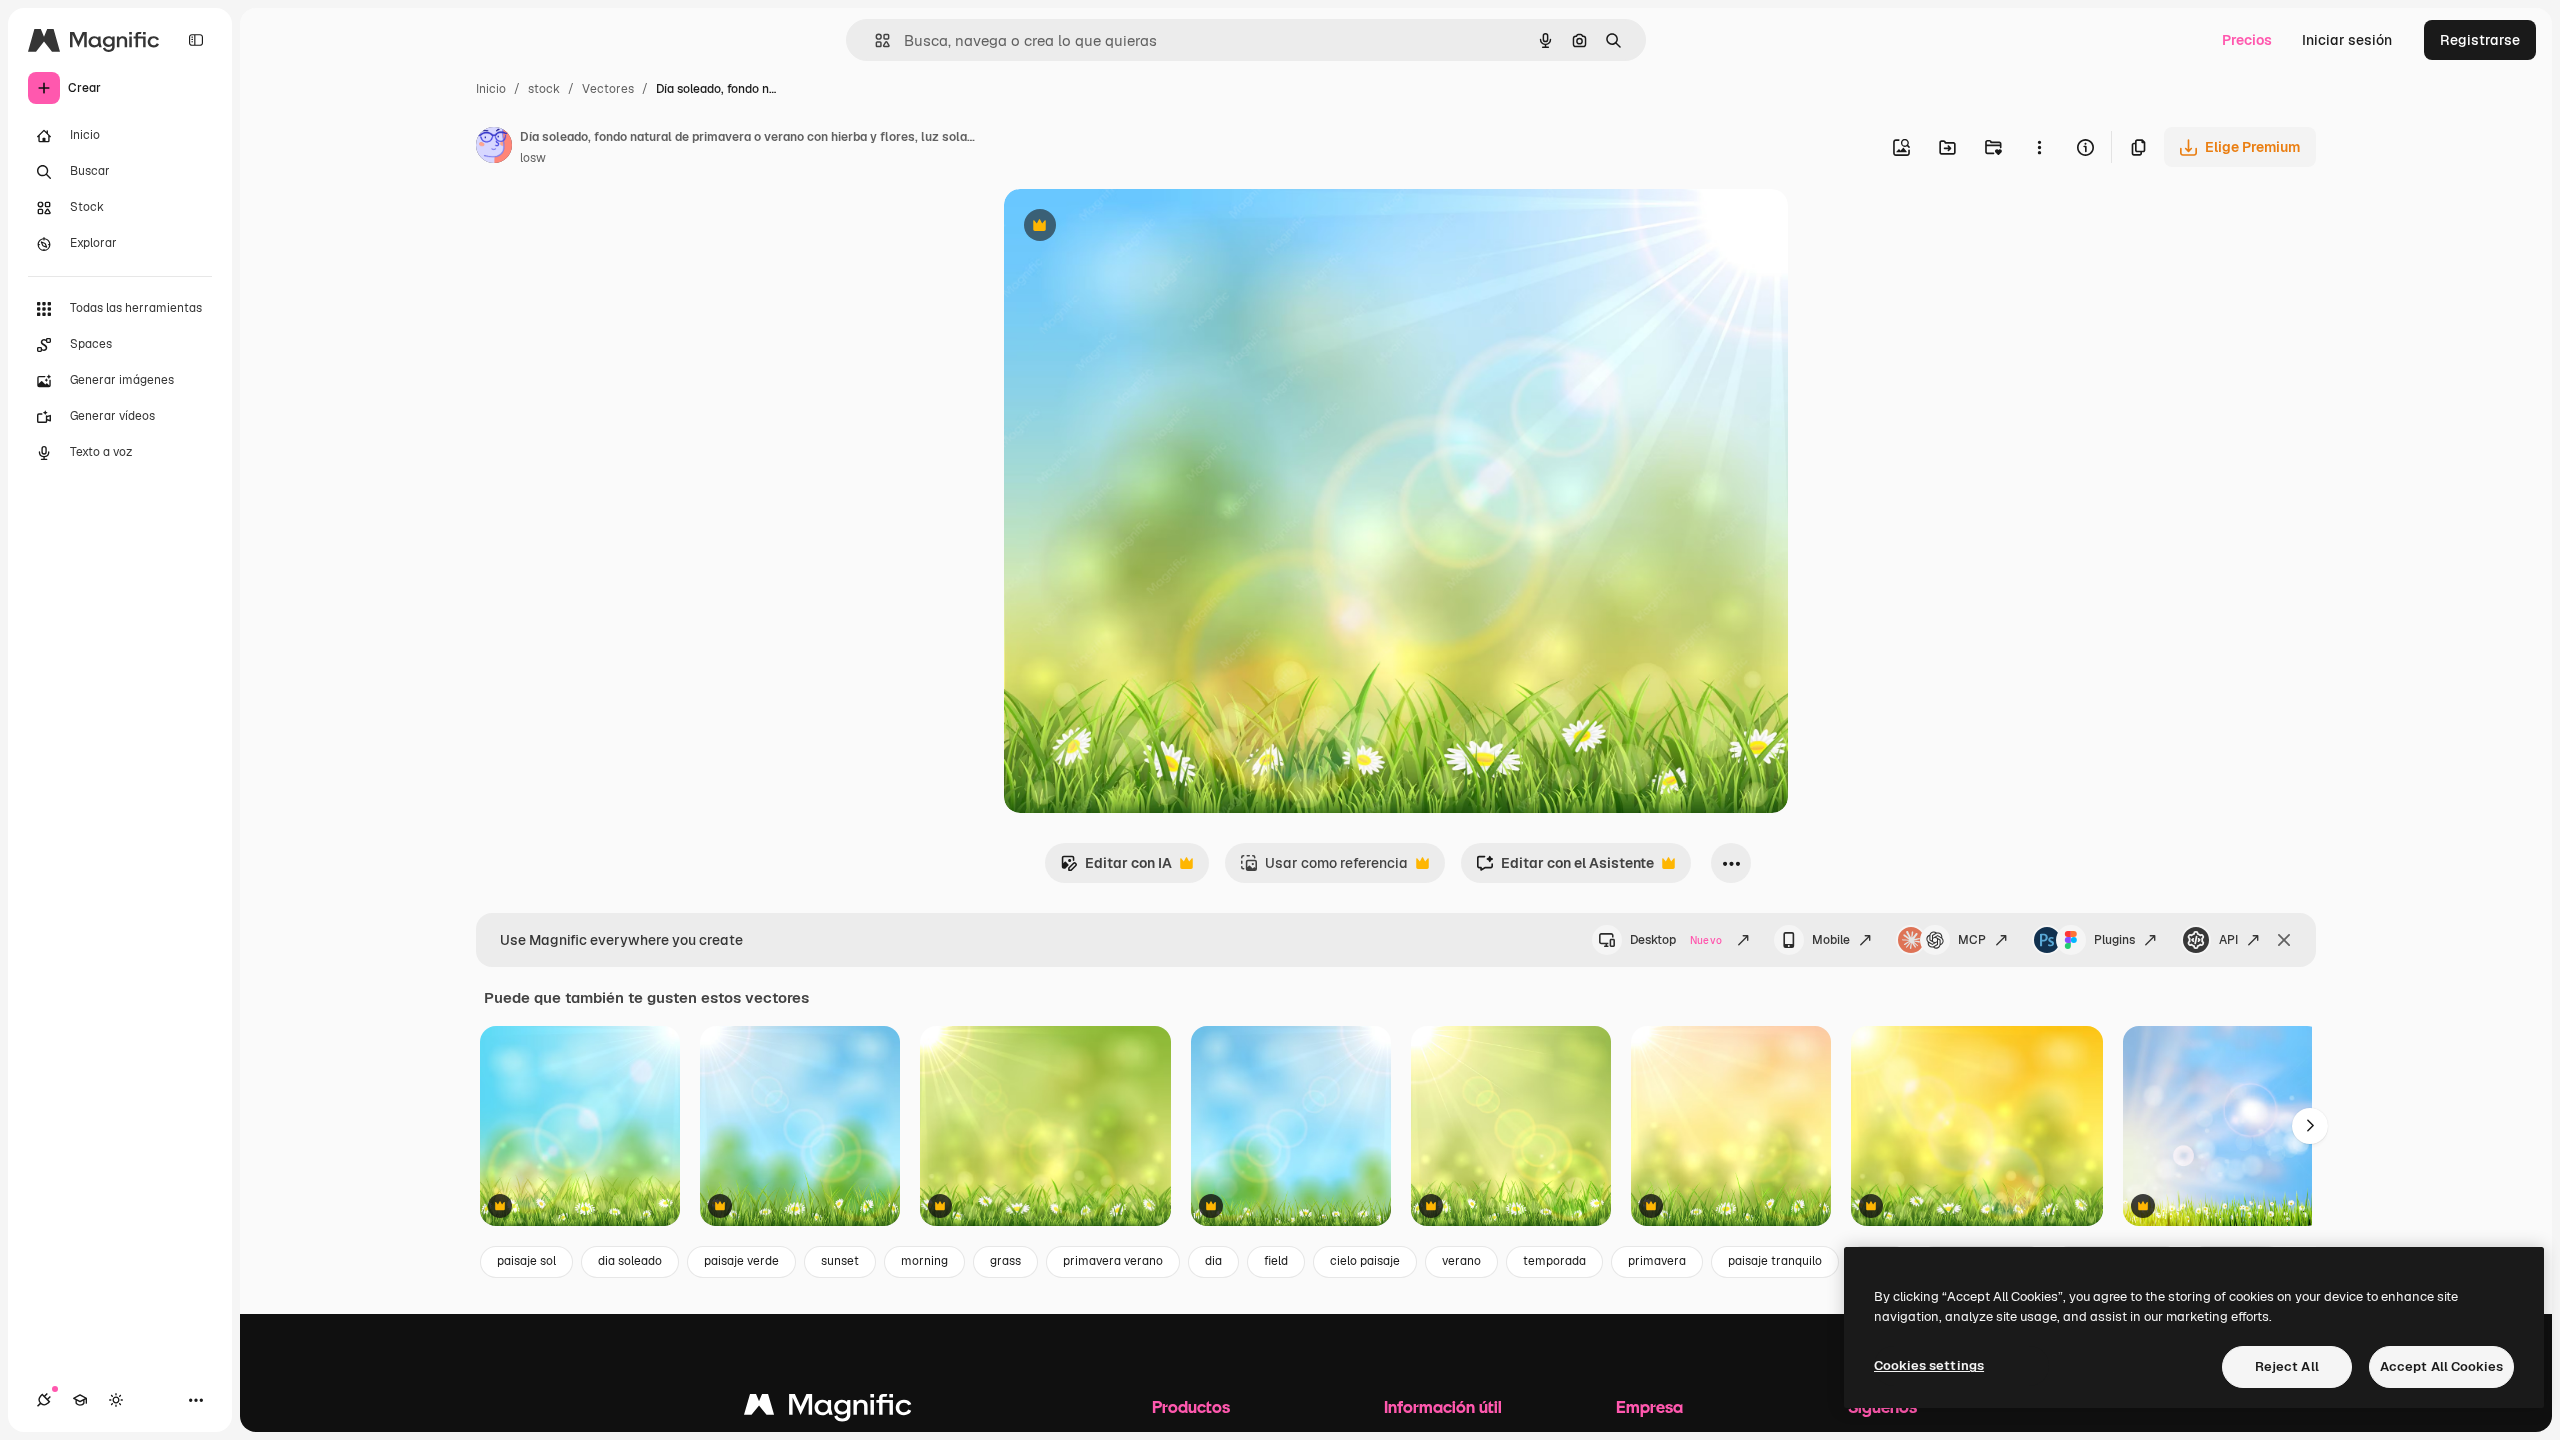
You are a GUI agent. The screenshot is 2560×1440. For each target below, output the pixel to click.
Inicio (491, 89)
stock (544, 89)
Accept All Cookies (2441, 1366)
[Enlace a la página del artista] (494, 148)
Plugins (2114, 940)
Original (1132, 227)
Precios (2247, 40)
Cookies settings (1929, 1365)
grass (1005, 1261)
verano (1461, 1261)
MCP (1972, 940)
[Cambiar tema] (116, 1400)
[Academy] (80, 1400)
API (2228, 940)
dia (1213, 1261)
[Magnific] (828, 1409)
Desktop (1676, 940)
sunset (840, 1261)
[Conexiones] (44, 1400)
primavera (1657, 1261)
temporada (1554, 1261)
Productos (1191, 1406)
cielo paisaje (1365, 1261)
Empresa (1649, 1406)
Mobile (1831, 940)
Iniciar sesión (2347, 40)
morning (924, 1261)
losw (533, 158)
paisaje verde (741, 1261)
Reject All (2287, 1366)
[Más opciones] (2039, 147)
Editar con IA (1116, 868)
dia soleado (630, 1261)
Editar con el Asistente (1565, 868)
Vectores (608, 89)
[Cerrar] (2284, 940)
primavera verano (1113, 1261)
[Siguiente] (2310, 1126)
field (1276, 1261)
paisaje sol (526, 1261)
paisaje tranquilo (1775, 1261)
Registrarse (2480, 40)
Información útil (1443, 1406)
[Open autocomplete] (874, 40)
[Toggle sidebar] (196, 40)
